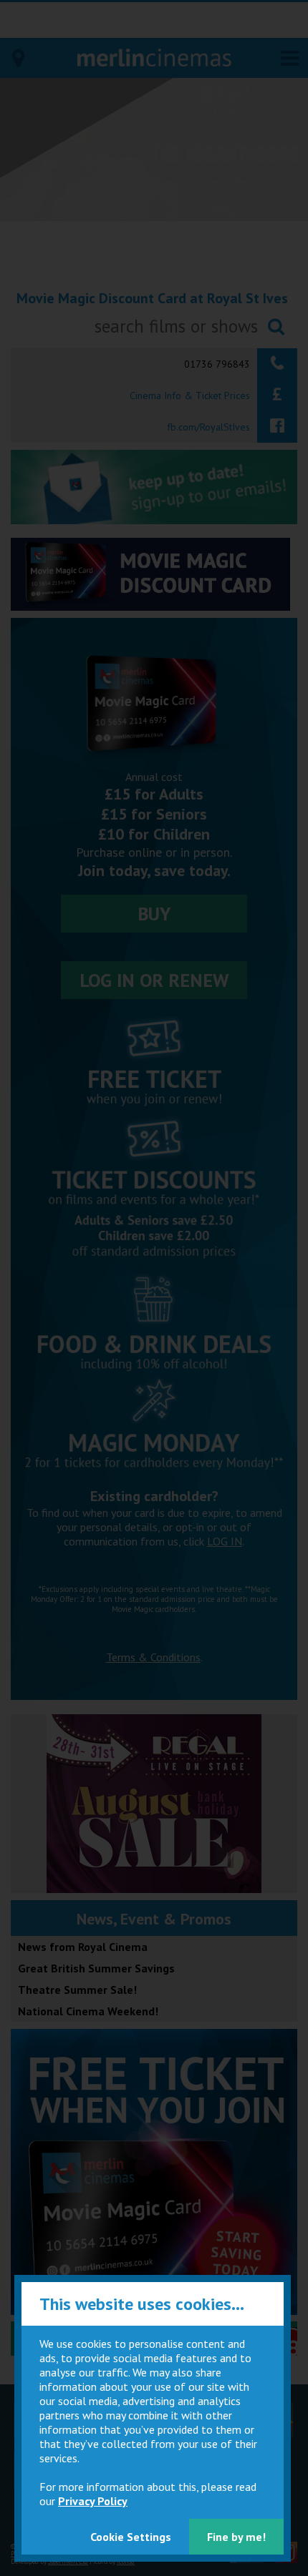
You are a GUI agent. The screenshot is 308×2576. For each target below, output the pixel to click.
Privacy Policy (93, 2501)
